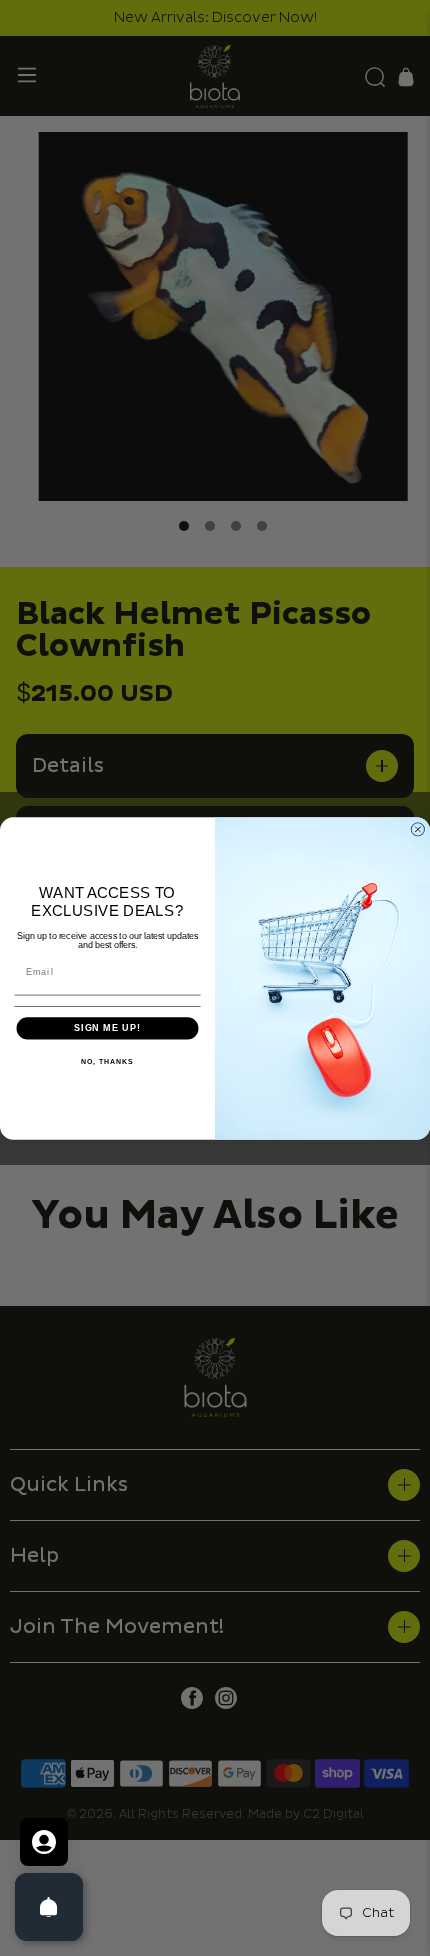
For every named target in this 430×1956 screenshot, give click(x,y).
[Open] (49, 1907)
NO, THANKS (107, 1061)
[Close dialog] (417, 828)
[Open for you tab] (44, 1842)
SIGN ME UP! (107, 1027)
